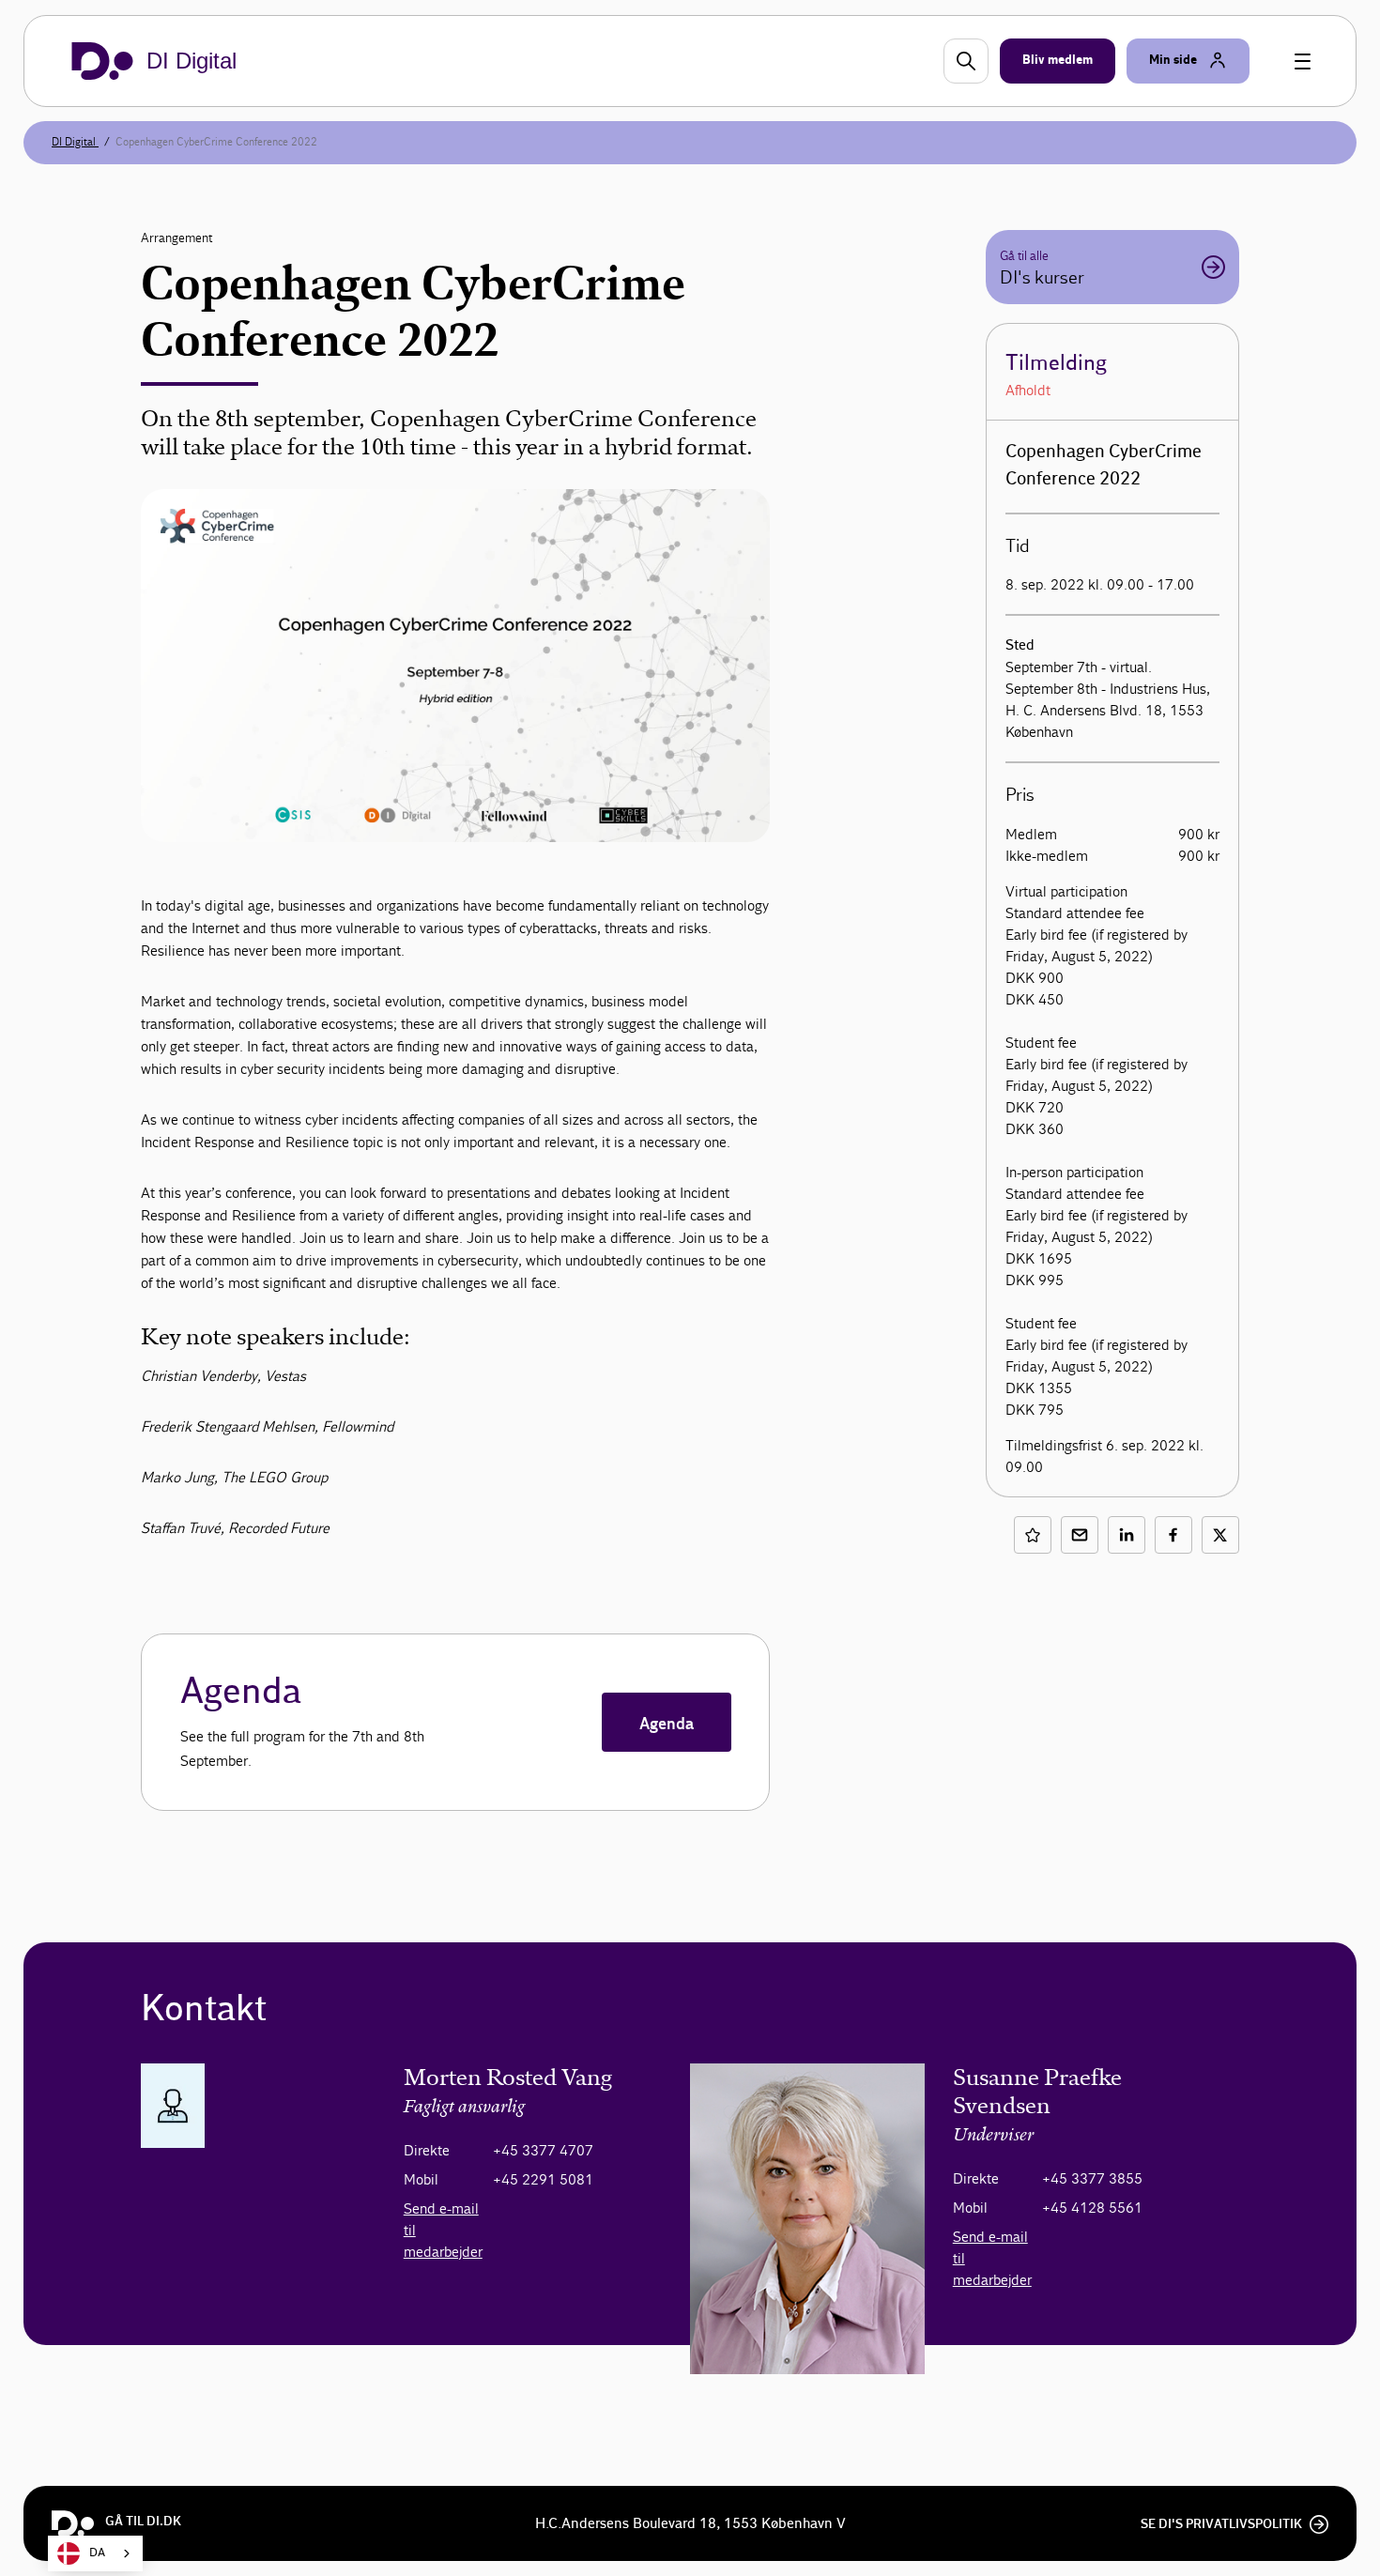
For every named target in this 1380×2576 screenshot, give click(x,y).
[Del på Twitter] (1220, 1535)
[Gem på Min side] (1033, 1535)
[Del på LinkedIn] (1127, 1535)
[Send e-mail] (1080, 1535)
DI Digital (75, 142)
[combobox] (95, 2553)
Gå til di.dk (143, 2522)
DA (97, 2553)
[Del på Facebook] (1173, 1535)
